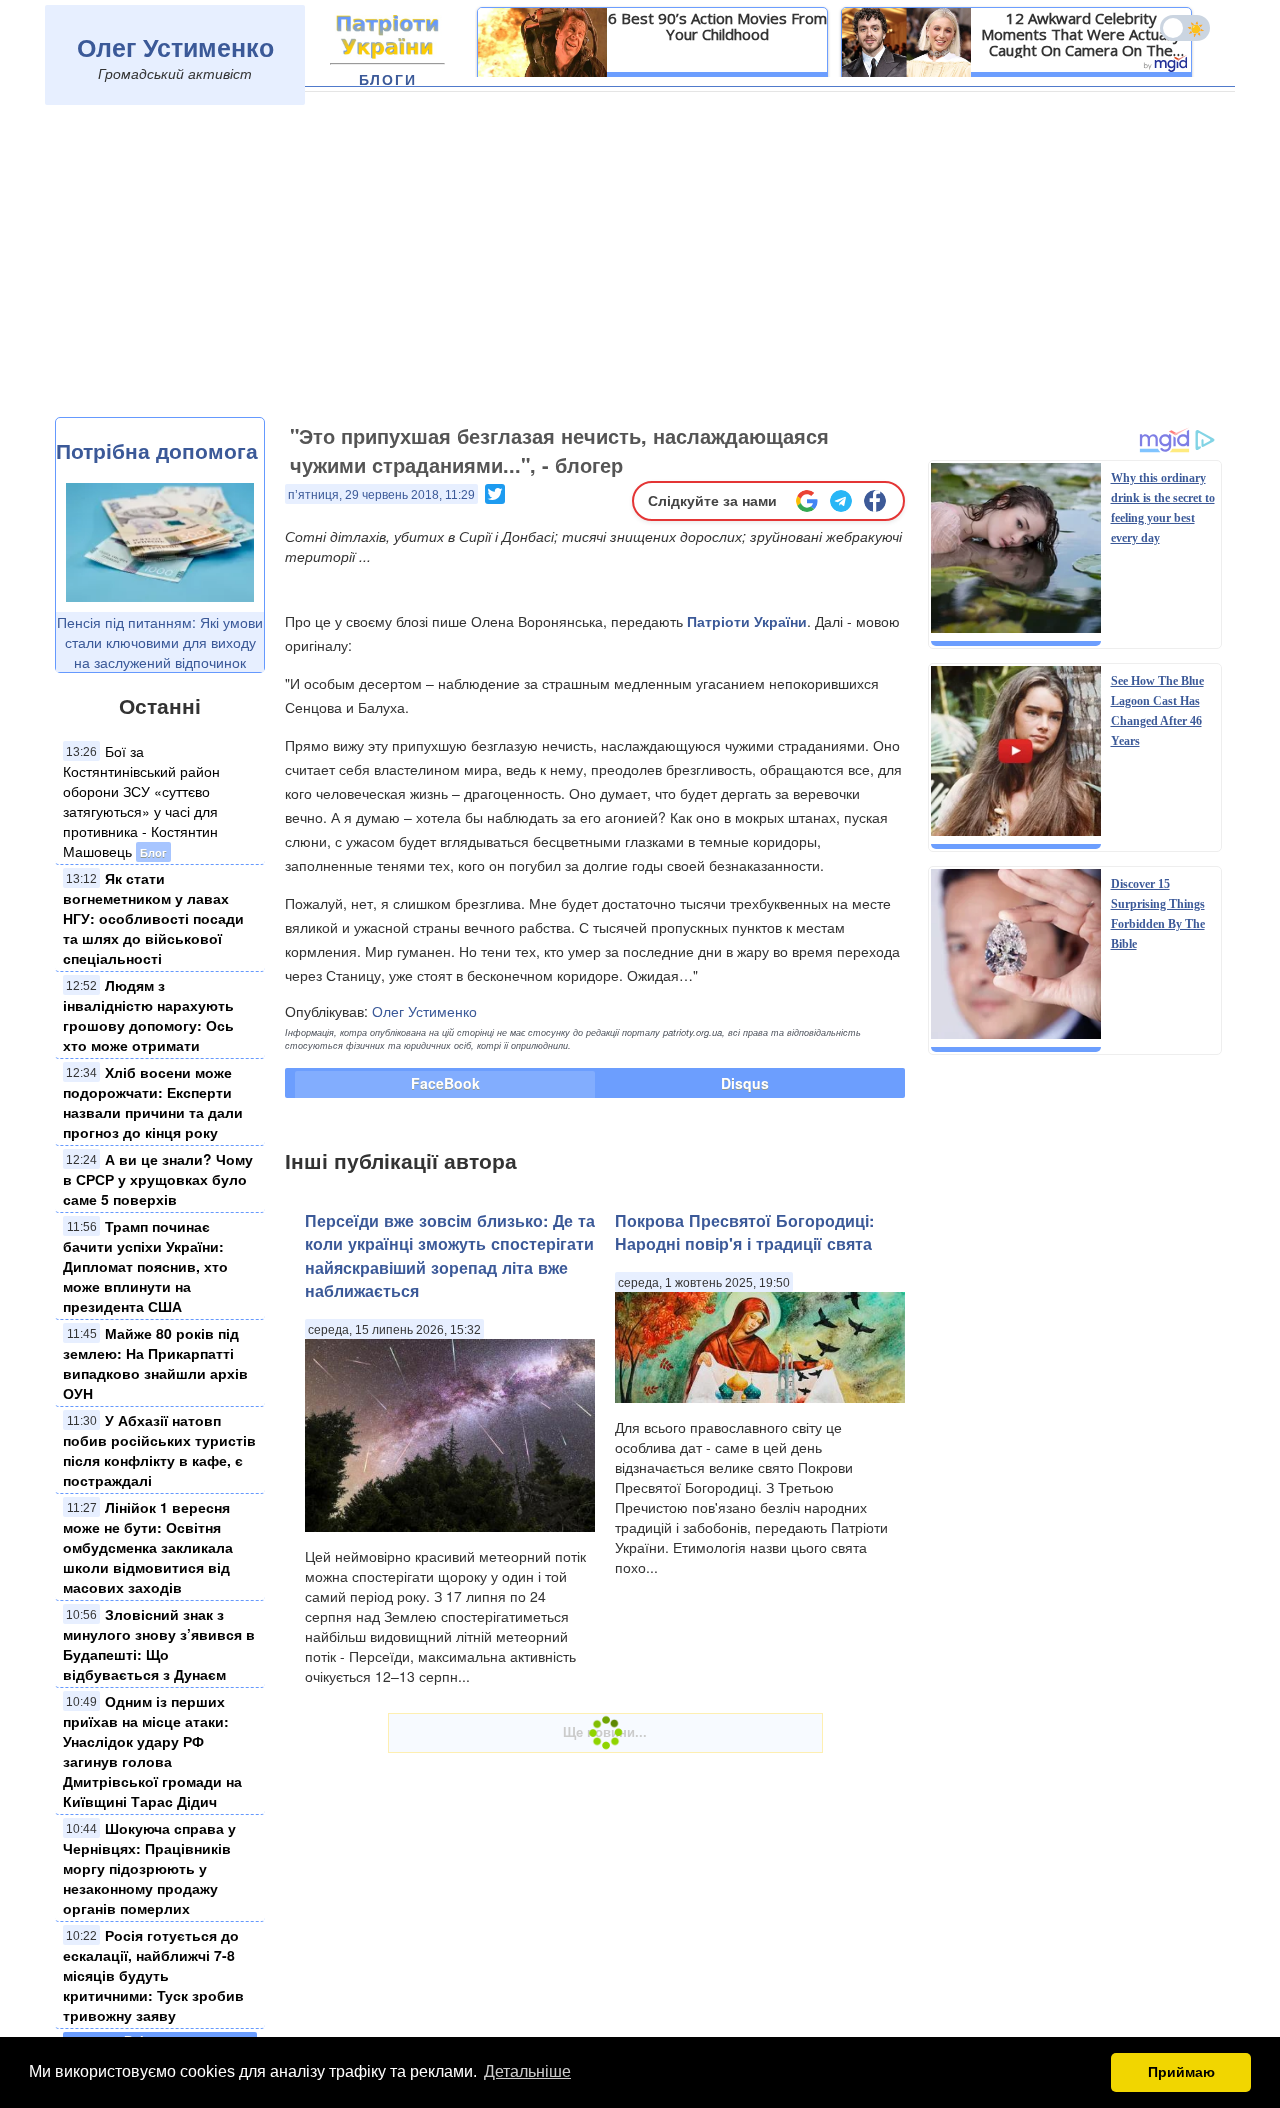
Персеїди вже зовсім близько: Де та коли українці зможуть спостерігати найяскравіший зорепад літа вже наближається (450, 1255)
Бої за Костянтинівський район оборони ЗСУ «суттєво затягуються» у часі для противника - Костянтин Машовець (141, 801)
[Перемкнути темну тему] (1185, 28)
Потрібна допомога (157, 450)
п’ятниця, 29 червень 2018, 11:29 (381, 495)
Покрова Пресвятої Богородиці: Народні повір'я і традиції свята (744, 1232)
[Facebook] (875, 501)
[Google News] (807, 501)
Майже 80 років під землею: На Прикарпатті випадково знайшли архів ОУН (155, 1363)
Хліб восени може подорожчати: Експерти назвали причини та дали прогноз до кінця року (153, 1102)
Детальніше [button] (527, 2071)
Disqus (745, 1083)
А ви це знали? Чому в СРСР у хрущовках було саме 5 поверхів (158, 1179)
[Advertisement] (640, 267)
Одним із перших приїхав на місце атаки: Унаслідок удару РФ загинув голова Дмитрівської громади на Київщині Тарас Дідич (152, 1751)
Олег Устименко (175, 47)
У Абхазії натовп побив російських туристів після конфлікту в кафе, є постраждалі (159, 1450)
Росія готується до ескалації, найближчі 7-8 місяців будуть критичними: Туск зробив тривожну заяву (153, 1975)
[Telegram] (841, 501)
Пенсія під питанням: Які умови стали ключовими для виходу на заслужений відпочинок (160, 642)
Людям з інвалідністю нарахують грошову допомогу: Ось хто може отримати (148, 1015)
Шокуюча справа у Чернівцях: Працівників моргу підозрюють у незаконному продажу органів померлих (149, 1868)
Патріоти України (747, 621)
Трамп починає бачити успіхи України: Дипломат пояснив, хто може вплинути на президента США (145, 1266)
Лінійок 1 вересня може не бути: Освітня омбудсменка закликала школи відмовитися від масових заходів (148, 1547)
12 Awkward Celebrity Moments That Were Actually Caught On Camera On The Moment (1081, 34)
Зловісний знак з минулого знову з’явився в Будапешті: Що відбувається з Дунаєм (159, 1644)
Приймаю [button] (1181, 2072)
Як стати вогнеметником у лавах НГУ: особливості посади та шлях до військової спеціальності (153, 918)
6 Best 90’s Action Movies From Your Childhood (717, 26)
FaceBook (445, 1083)
